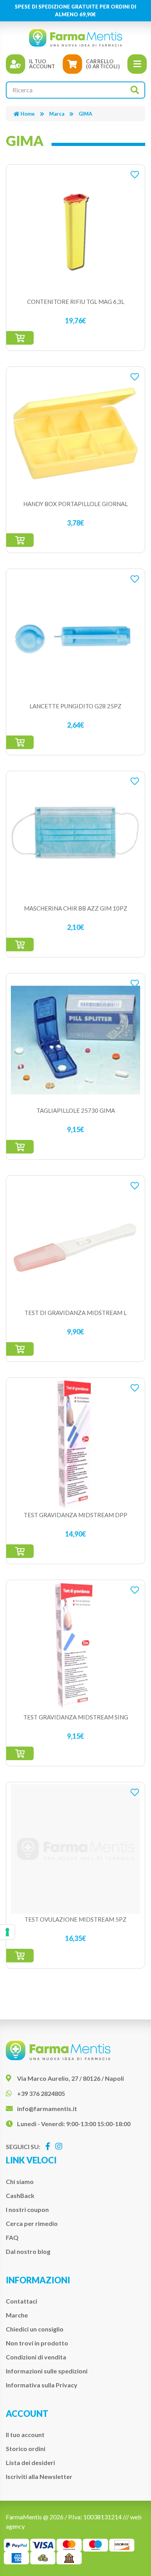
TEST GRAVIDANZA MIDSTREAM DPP (75, 1515)
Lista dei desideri (30, 2462)
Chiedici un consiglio (35, 2329)
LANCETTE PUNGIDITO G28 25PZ (75, 706)
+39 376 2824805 (41, 2093)
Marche (17, 2315)
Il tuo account (25, 2435)
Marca (57, 114)
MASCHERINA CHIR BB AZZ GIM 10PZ (76, 908)
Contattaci (21, 2301)
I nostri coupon (27, 2209)
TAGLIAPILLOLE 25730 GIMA (76, 1110)
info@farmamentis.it (47, 2109)
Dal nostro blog (28, 2251)
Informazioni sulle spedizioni (47, 2371)
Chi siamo (20, 2181)
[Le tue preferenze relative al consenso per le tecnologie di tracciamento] (7, 1932)
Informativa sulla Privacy (42, 2385)
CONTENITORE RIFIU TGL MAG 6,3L (76, 302)
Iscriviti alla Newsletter (39, 2476)
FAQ (12, 2237)
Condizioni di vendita (36, 2357)
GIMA (85, 114)
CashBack (20, 2195)
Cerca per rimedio (32, 2223)
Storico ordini (26, 2449)
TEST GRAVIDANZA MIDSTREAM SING (76, 1717)
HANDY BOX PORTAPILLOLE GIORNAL (75, 504)
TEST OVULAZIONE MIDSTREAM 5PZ (75, 1919)
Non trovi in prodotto (37, 2343)
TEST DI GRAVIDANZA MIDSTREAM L (75, 1313)
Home (28, 114)
